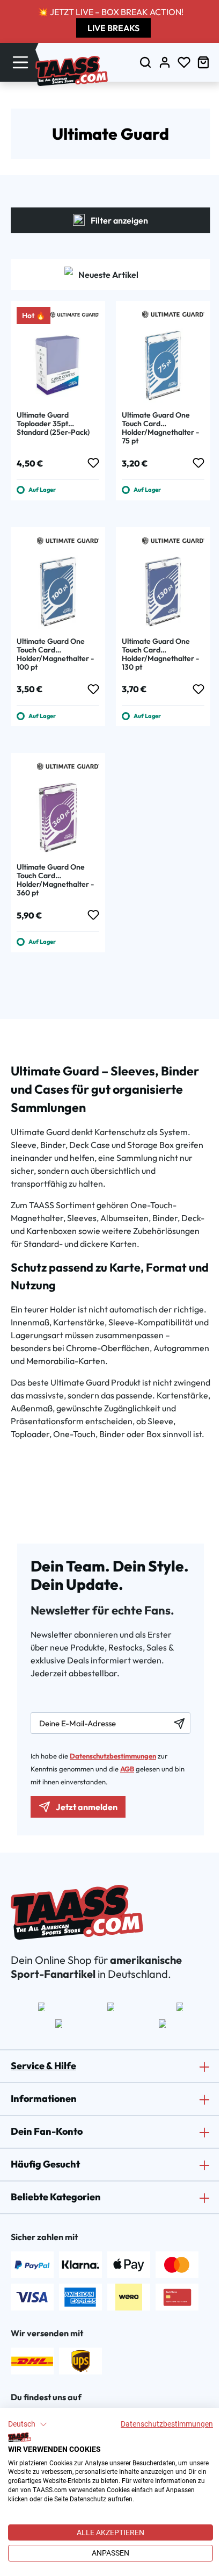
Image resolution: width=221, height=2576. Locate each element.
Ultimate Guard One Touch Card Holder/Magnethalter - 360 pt (55, 880)
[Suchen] (145, 62)
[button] (28, 2424)
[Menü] (20, 62)
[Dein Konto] (165, 62)
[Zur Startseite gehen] (72, 71)
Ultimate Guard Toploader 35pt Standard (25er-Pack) (53, 424)
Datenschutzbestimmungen (167, 2424)
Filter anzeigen (119, 220)
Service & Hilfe (43, 2066)
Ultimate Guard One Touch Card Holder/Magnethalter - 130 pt (160, 654)
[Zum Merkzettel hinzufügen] (93, 463)
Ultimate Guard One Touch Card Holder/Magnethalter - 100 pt (55, 654)
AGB (127, 1769)
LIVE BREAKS (113, 28)
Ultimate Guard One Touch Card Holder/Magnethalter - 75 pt (160, 428)
